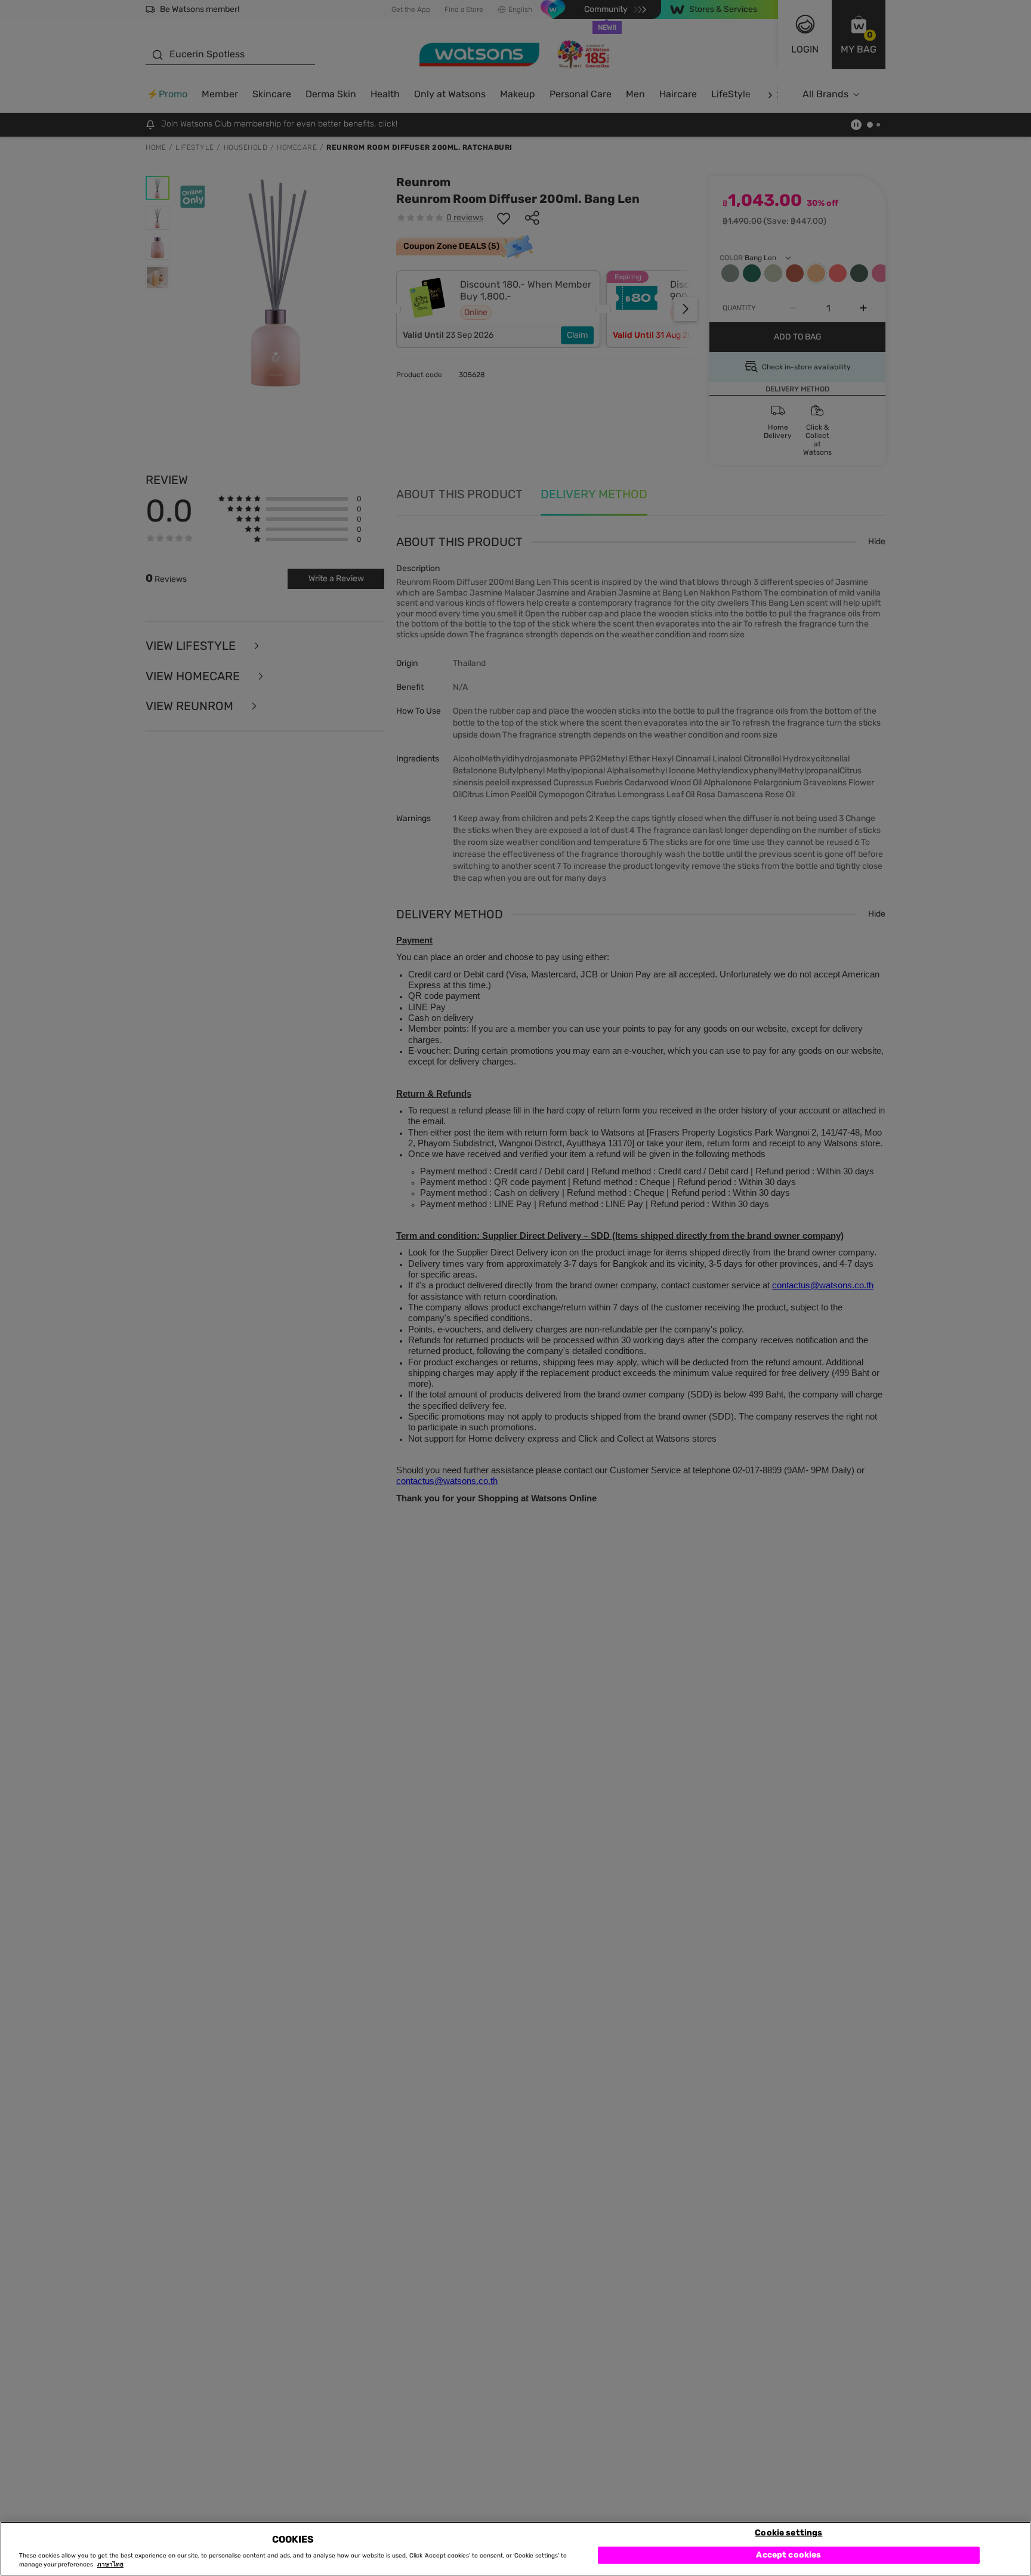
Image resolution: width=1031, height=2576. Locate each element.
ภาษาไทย (110, 2565)
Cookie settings (788, 2532)
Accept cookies (788, 2555)
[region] (515, 2549)
